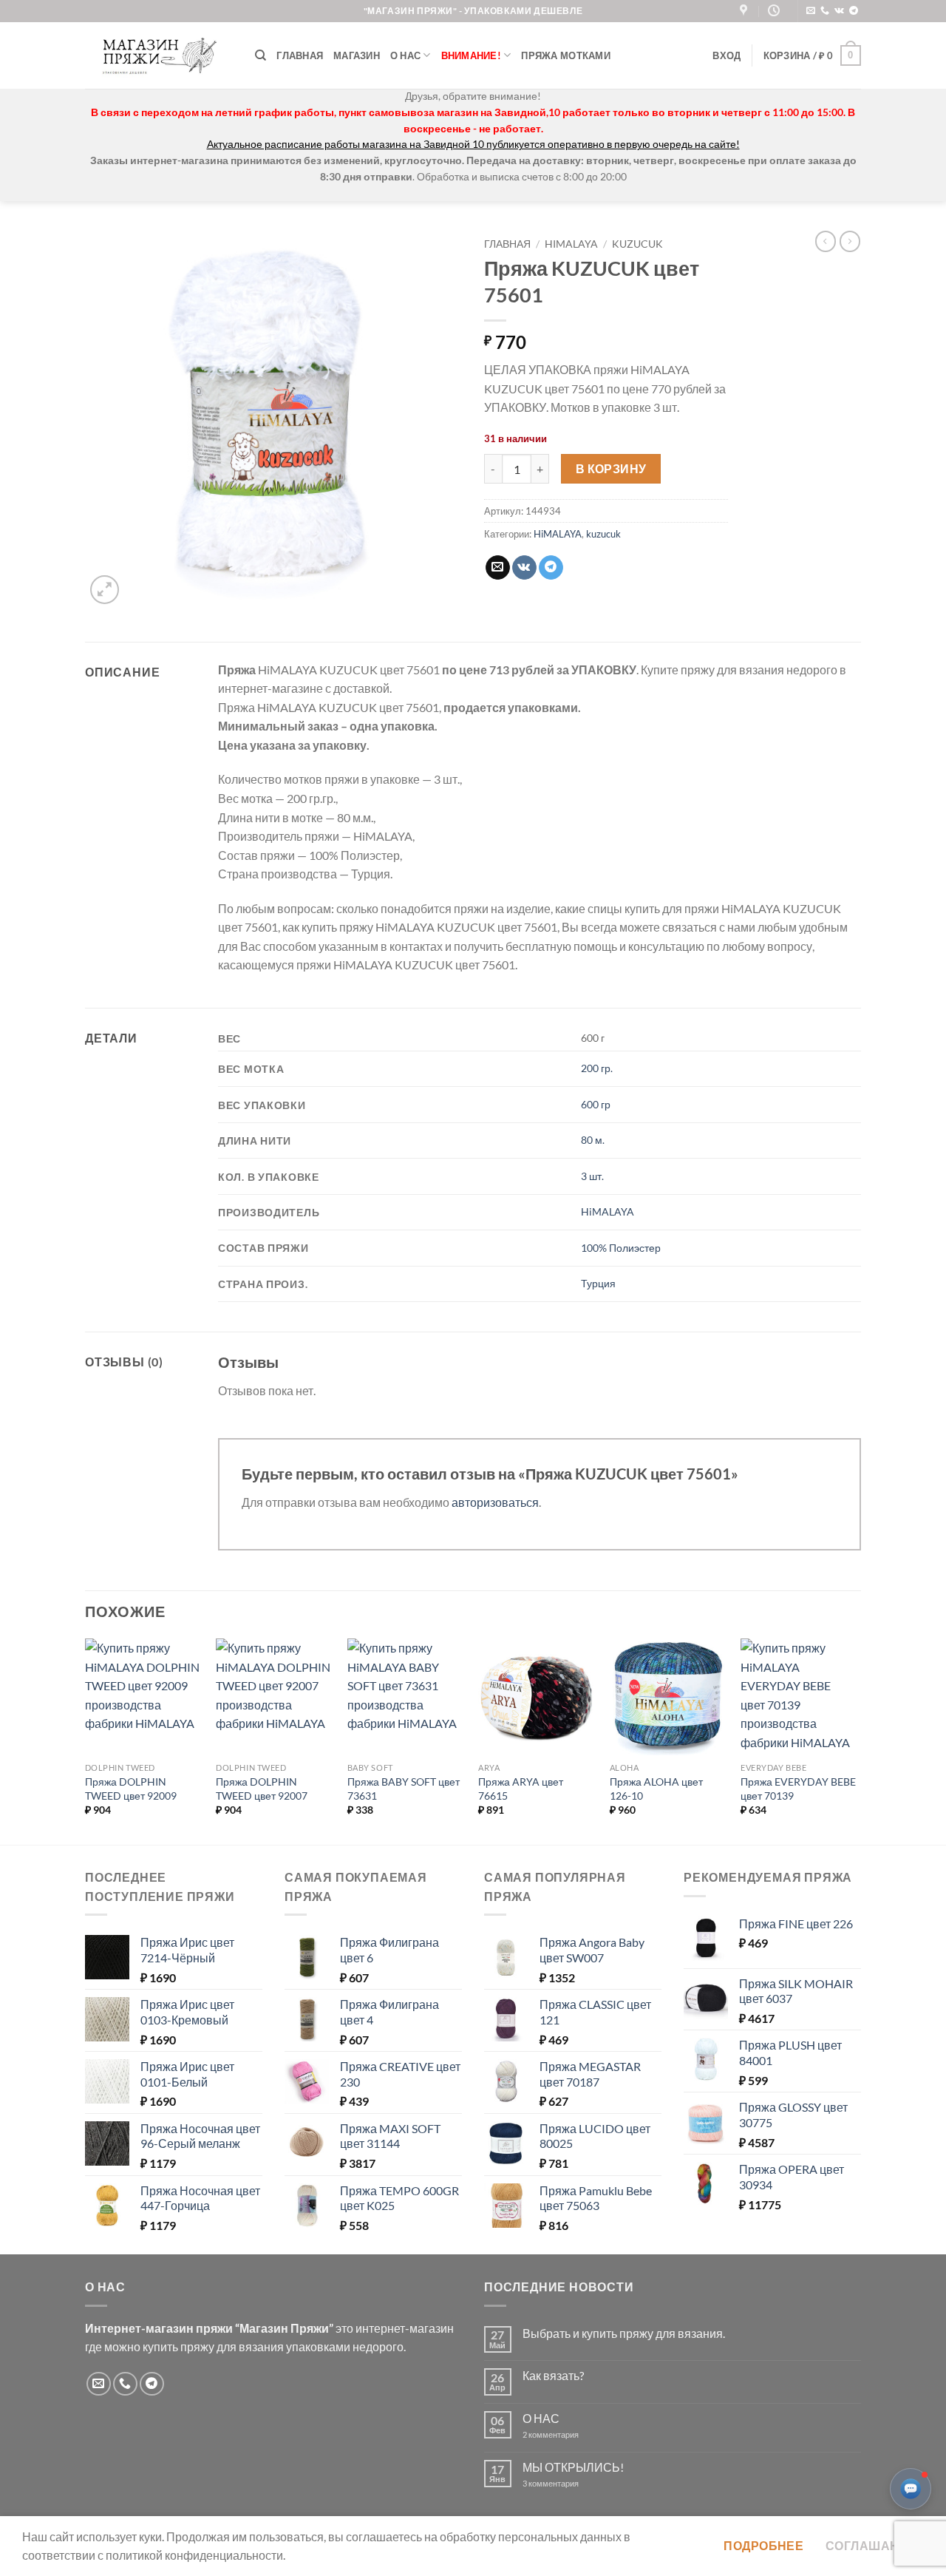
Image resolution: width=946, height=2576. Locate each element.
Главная (300, 55)
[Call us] (825, 11)
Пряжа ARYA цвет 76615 (521, 1789)
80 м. (593, 1140)
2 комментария (563, 2434)
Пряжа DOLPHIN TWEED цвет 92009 (131, 1789)
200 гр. (597, 1068)
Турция (598, 1283)
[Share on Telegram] (551, 568)
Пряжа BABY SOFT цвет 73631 (404, 1789)
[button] (726, 55)
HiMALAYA (571, 244)
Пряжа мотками (565, 55)
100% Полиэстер (621, 1248)
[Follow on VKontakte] (839, 11)
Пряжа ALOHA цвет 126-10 (656, 1789)
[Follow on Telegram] (854, 11)
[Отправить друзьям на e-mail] (498, 568)
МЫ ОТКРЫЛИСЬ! (573, 2467)
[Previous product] (850, 241)
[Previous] (86, 1740)
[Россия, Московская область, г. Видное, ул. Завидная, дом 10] (745, 11)
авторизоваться (495, 1502)
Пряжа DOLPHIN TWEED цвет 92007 (262, 1789)
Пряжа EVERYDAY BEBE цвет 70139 (798, 1789)
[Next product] (826, 241)
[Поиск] (261, 55)
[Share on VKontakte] (524, 568)
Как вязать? (553, 2375)
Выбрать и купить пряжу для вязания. (624, 2333)
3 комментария (577, 2483)
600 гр (596, 1104)
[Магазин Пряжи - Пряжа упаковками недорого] (159, 55)
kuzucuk (637, 244)
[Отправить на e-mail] (811, 11)
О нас (405, 55)
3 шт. (592, 1176)
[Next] (857, 1740)
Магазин (357, 55)
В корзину (611, 469)
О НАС (541, 2418)
